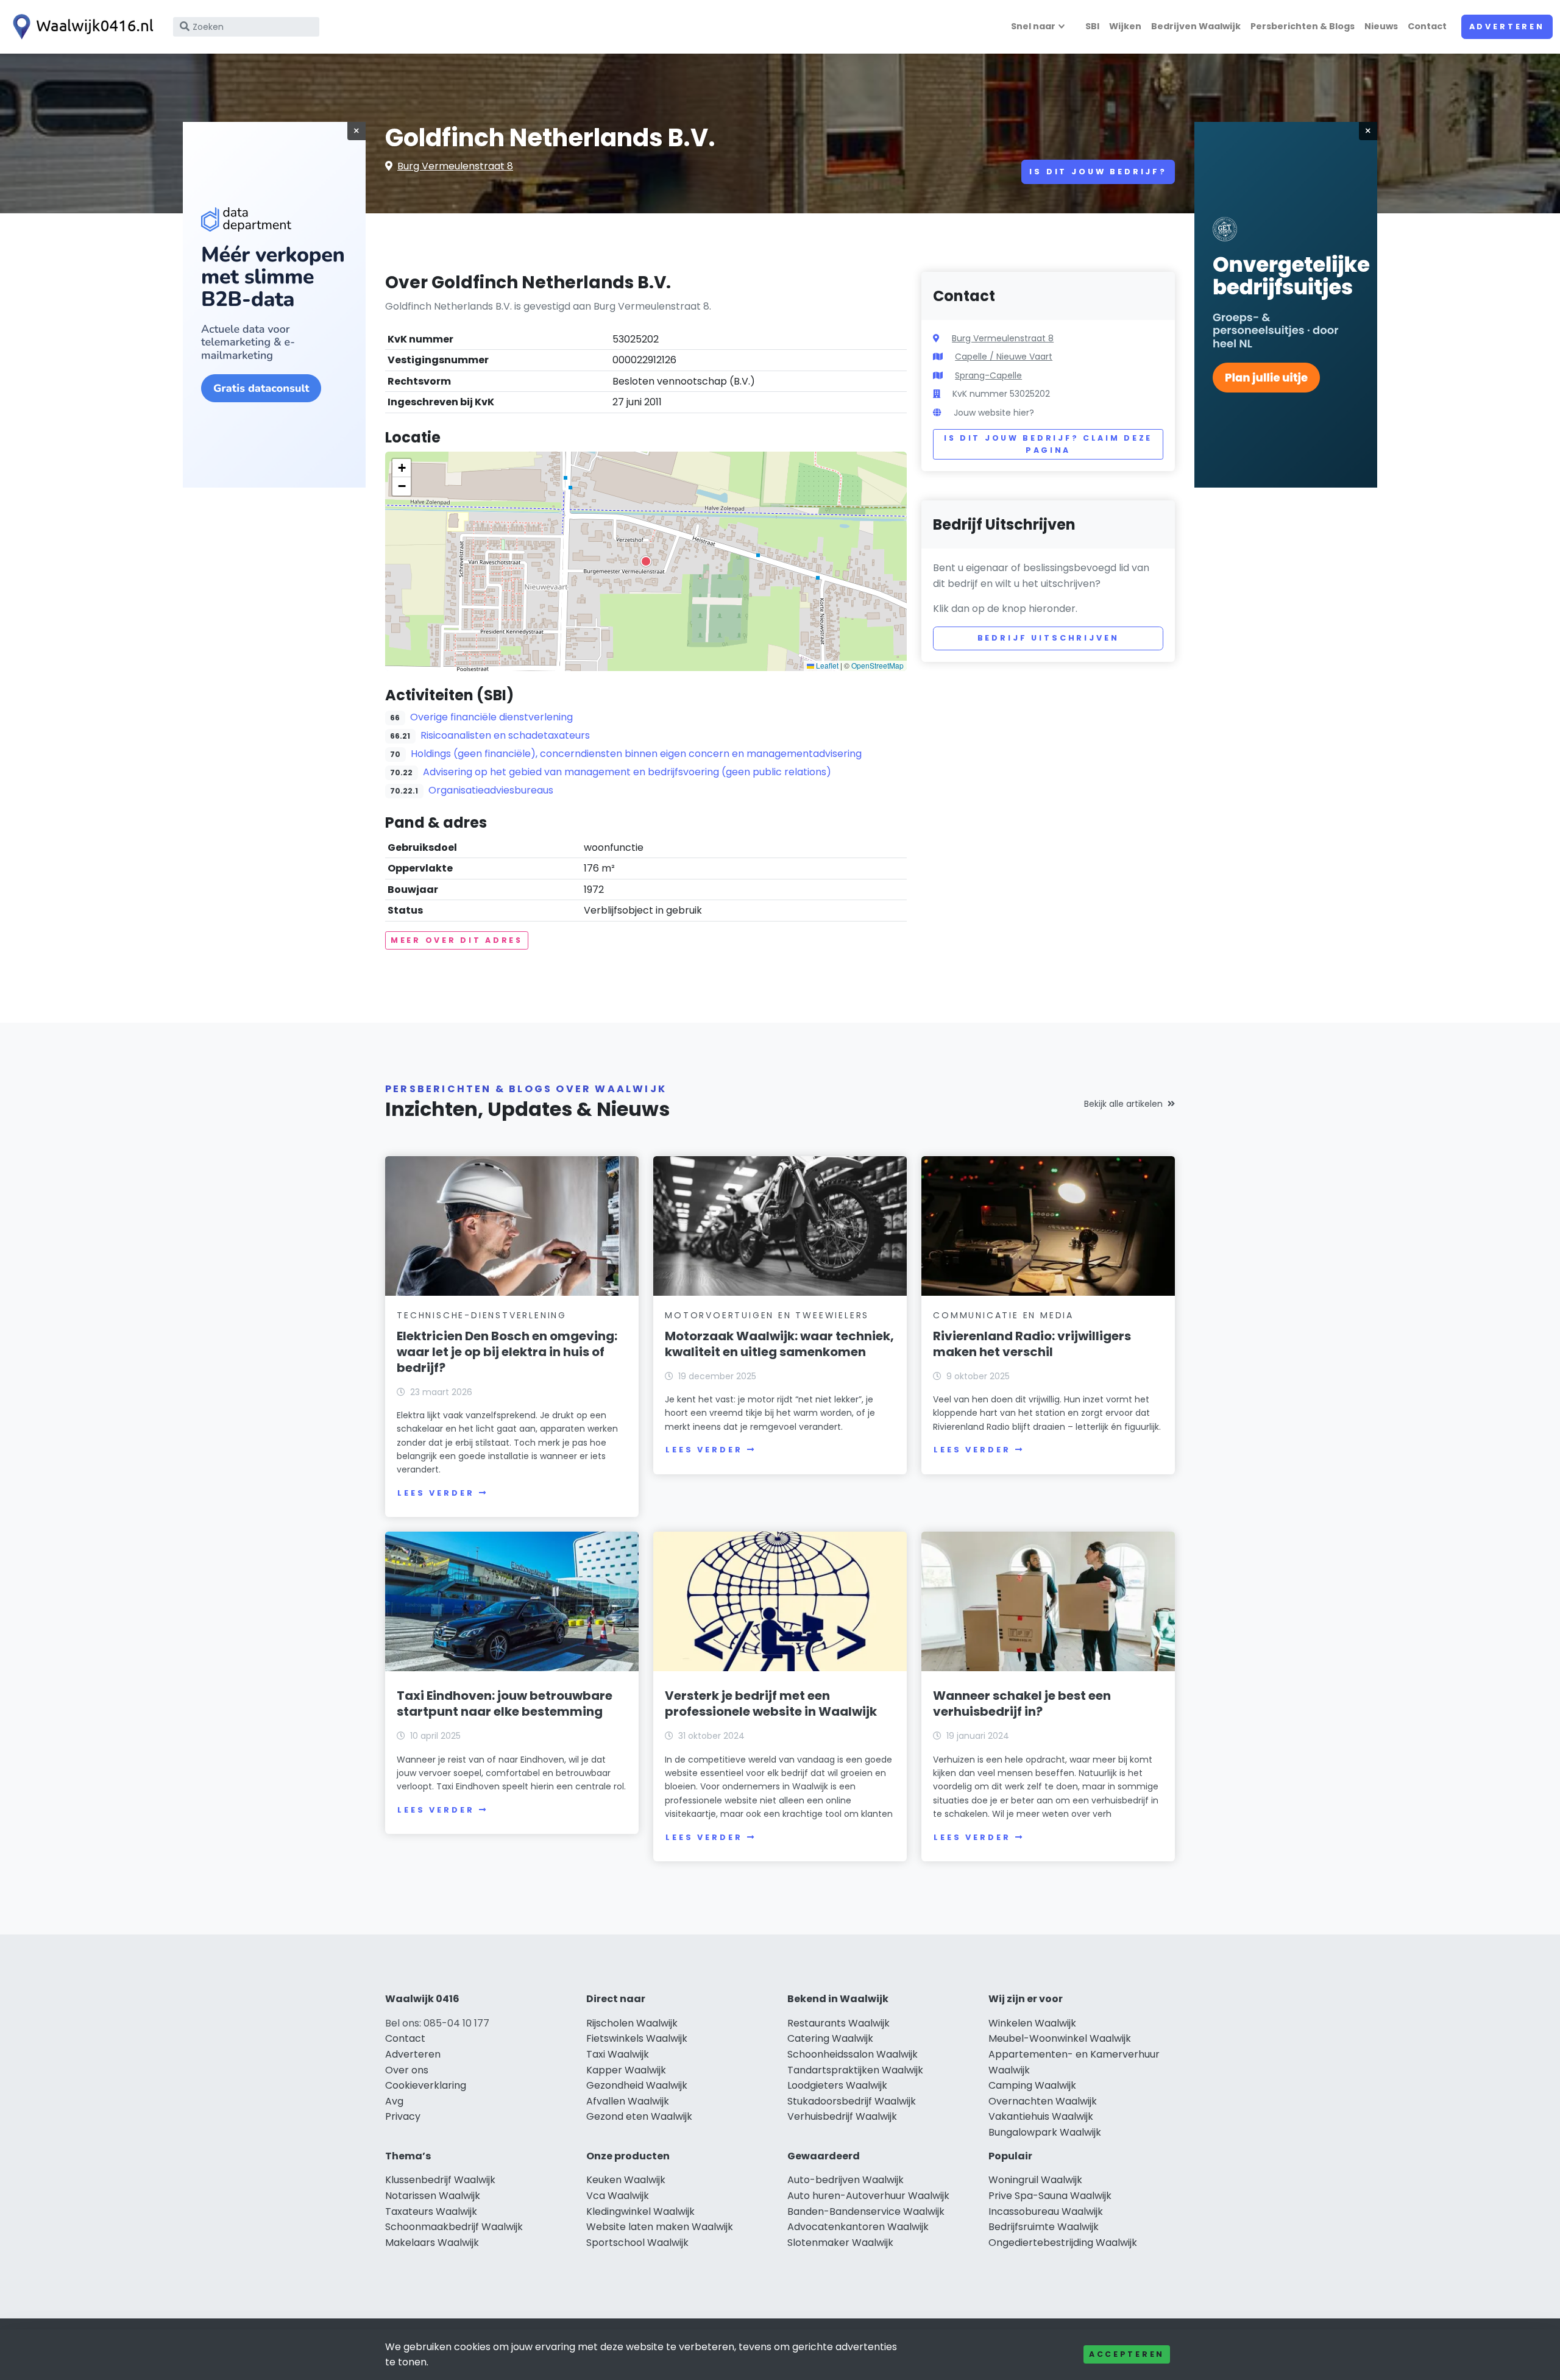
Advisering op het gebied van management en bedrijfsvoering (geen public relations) (627, 772)
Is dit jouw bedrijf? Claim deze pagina (1048, 444)
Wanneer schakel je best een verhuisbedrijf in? (1022, 1703)
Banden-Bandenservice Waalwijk (866, 2211)
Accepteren (1127, 2354)
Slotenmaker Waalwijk (840, 2243)
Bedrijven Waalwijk (1196, 26)
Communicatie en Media (1003, 1315)
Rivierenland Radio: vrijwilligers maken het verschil (1032, 1344)
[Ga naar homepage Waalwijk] (80, 27)
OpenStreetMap (877, 665)
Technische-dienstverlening (482, 1315)
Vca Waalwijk (618, 2196)
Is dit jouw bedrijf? (1098, 172)
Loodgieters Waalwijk (837, 2085)
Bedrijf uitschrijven (1048, 638)
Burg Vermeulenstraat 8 (455, 166)
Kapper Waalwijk (626, 2070)
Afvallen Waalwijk (628, 2101)
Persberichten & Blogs (1303, 26)
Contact (1427, 26)
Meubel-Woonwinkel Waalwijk (1060, 2038)
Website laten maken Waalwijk (660, 2227)
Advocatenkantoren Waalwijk (858, 2227)
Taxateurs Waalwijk (431, 2211)
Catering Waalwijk (830, 2038)
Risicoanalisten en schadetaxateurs (505, 735)
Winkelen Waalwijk (1032, 2023)
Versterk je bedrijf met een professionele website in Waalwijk (771, 1703)
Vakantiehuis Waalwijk (1041, 2116)
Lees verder (436, 1493)
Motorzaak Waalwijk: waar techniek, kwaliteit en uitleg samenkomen (779, 1344)
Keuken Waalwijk (626, 2180)
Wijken (1125, 26)
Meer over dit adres (457, 940)
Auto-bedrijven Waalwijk (846, 2180)
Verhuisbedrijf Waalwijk (842, 2116)
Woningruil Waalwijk (1035, 2180)
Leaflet (826, 665)
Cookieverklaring (426, 2085)
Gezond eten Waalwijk (639, 2116)
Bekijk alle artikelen (1123, 1104)
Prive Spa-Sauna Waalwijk (1050, 2196)
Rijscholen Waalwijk (632, 2023)
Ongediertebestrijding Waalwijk (1063, 2243)
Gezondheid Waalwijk (637, 2085)
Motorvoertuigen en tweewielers (767, 1315)
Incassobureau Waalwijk (1046, 2211)
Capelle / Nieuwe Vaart (1004, 357)
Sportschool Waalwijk (637, 2243)
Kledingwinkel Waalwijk (640, 2211)
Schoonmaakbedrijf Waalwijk (454, 2227)
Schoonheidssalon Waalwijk (853, 2054)
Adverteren (1507, 27)
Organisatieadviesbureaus (491, 790)
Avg (394, 2101)
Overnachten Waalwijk (1043, 2101)
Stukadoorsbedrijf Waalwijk (852, 2101)
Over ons (407, 2070)
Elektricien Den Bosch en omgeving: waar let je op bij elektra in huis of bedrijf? (507, 1352)
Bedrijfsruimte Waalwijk (1044, 2227)
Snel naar (1033, 26)
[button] (646, 561)
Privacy (403, 2116)
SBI (1092, 26)
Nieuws (1381, 26)
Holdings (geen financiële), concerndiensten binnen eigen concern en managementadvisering (636, 754)
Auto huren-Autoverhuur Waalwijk (868, 2196)
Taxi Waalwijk (618, 2054)
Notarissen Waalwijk (433, 2196)
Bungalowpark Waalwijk (1045, 2132)
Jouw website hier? (994, 413)
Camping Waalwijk (1032, 2085)
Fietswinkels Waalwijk (637, 2038)
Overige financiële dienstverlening (491, 717)
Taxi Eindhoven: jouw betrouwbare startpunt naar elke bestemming (505, 1703)
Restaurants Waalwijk (838, 2023)
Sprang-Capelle (988, 375)
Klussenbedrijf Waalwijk (440, 2180)
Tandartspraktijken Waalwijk (855, 2070)
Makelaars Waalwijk (432, 2243)
